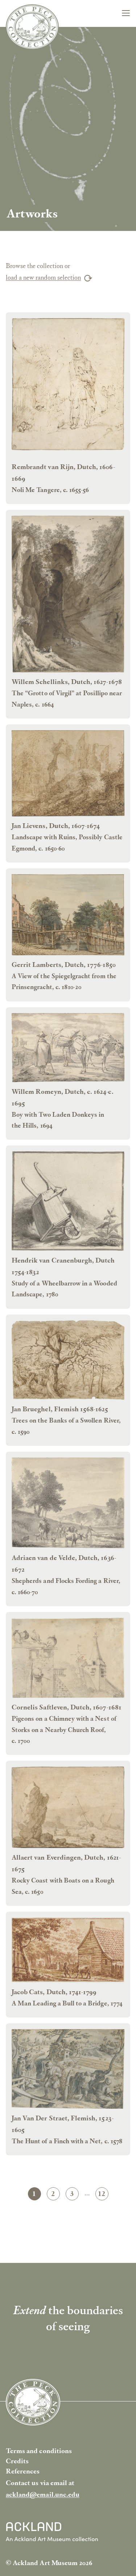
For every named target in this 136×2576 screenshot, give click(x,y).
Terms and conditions (39, 2451)
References (23, 2471)
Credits (17, 2461)
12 (103, 2195)
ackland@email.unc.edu (43, 2494)
